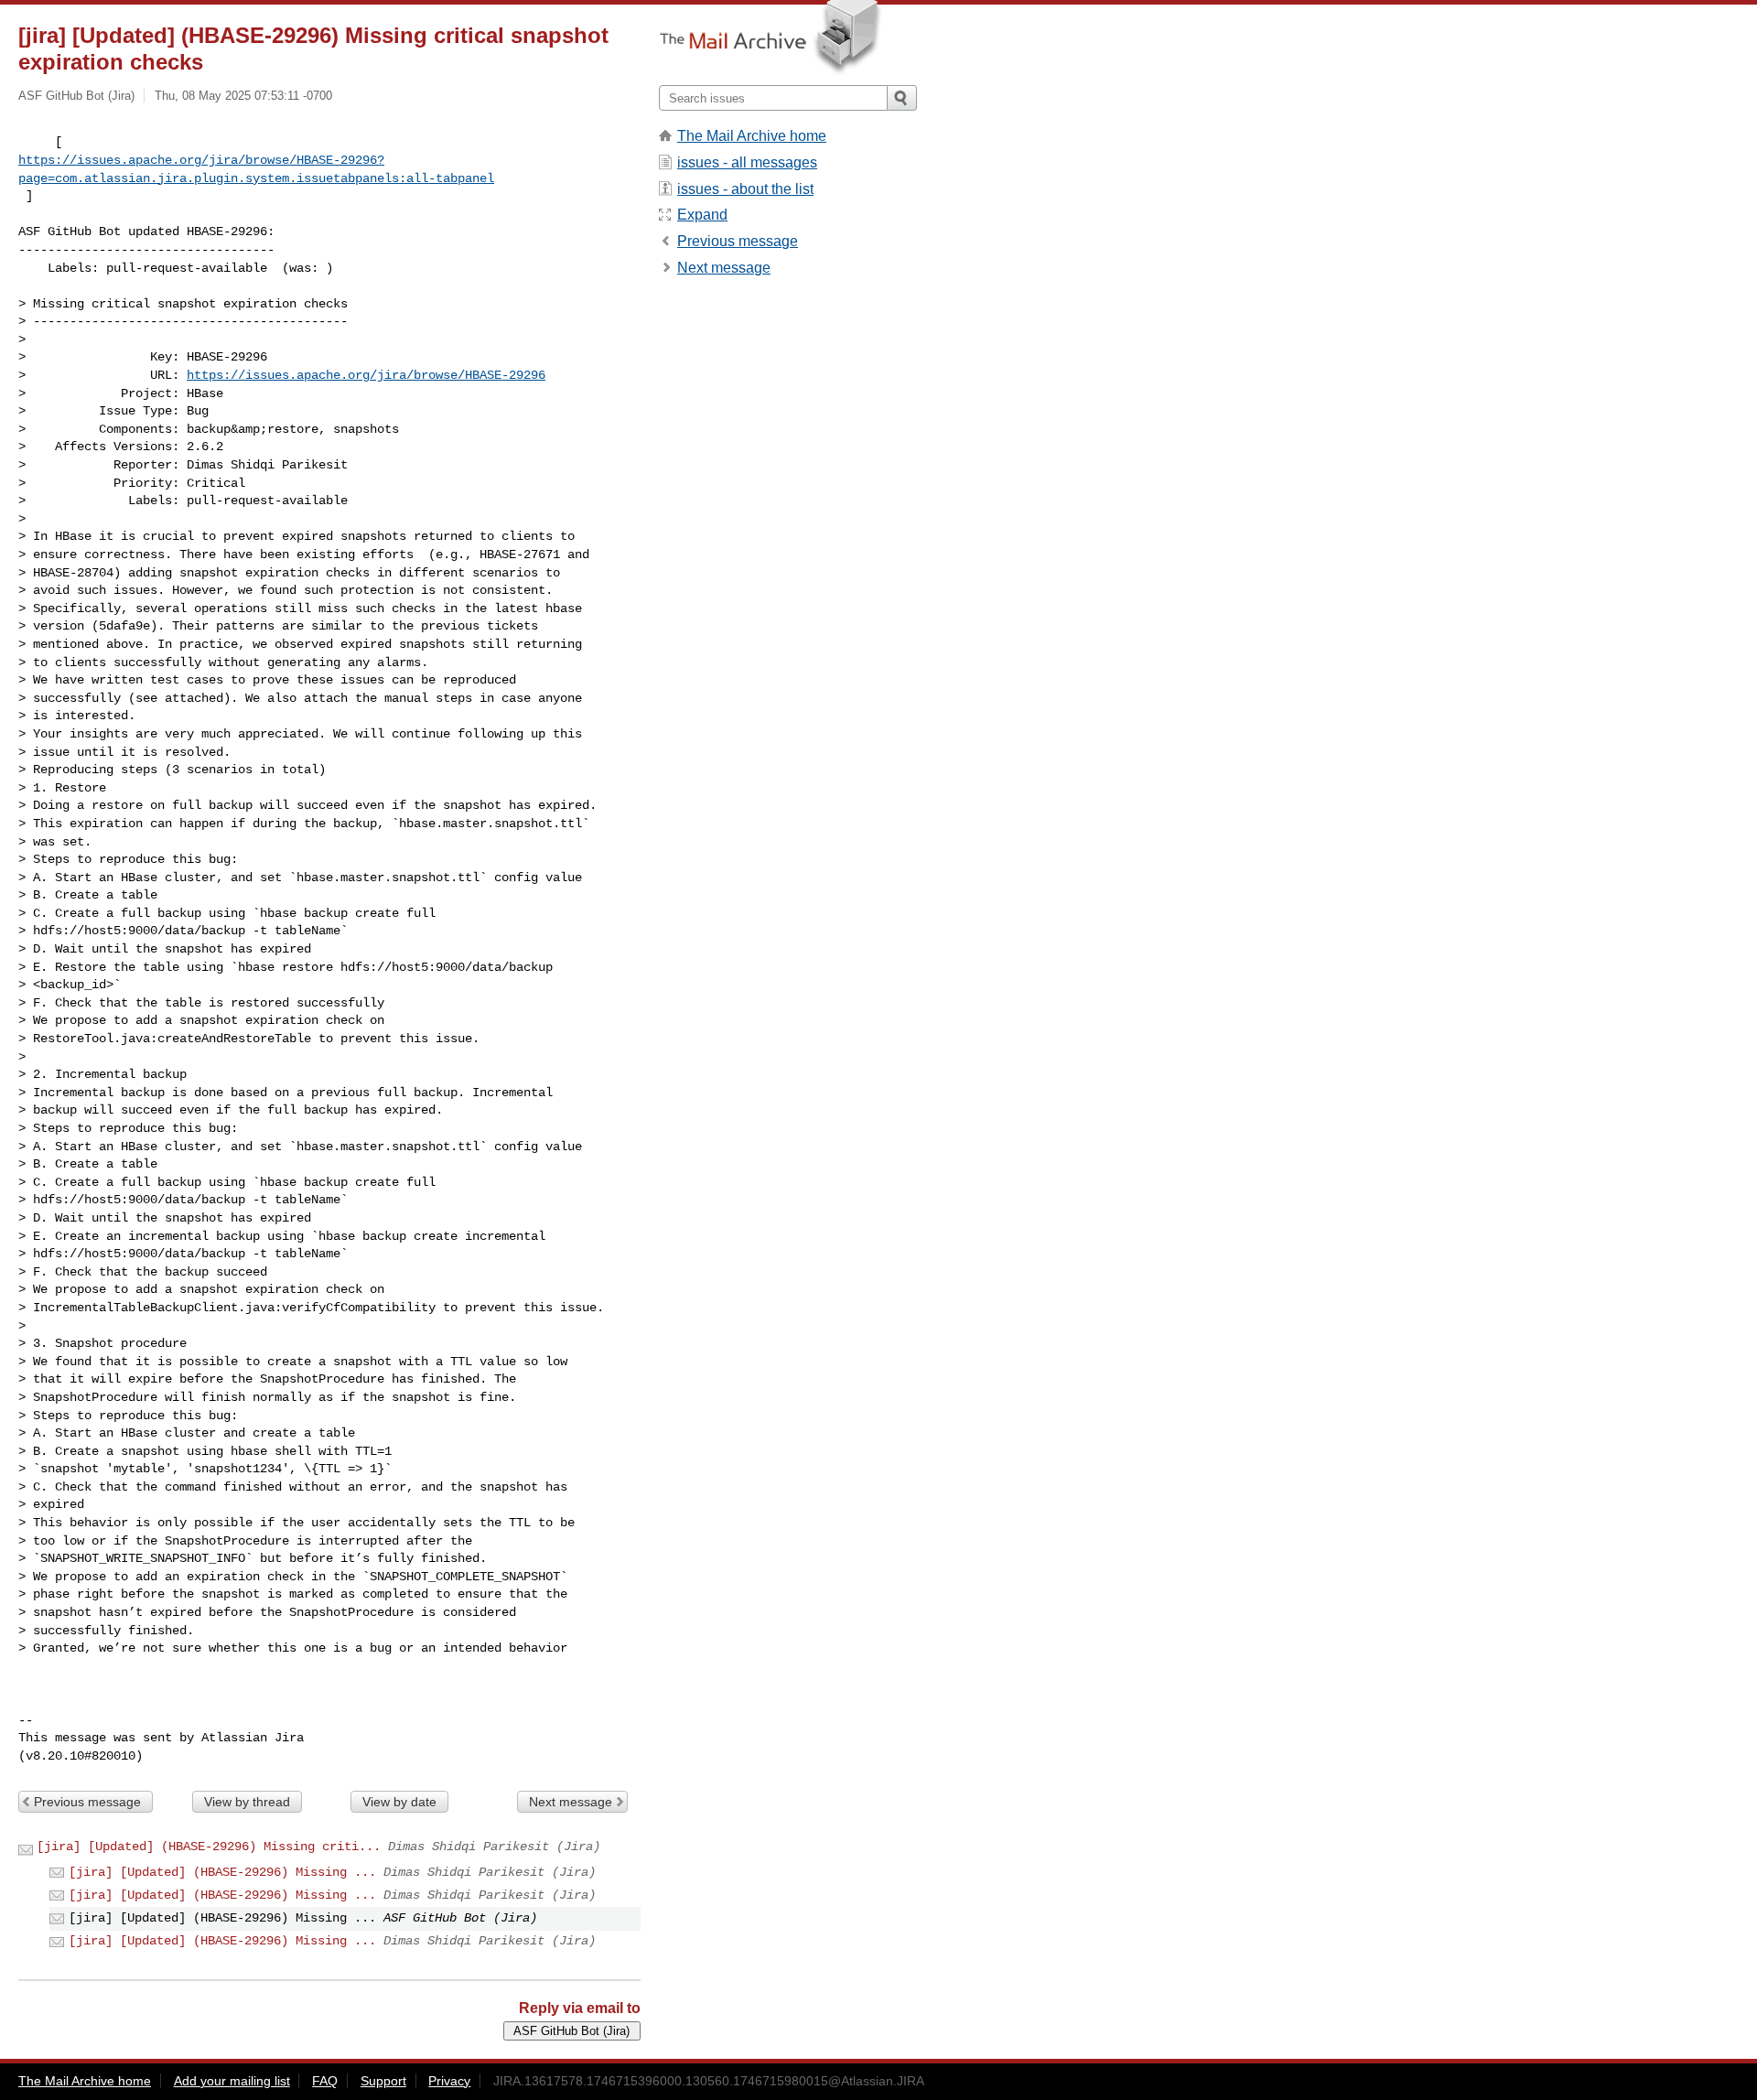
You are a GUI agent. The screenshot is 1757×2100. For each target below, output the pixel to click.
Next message (571, 1802)
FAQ (325, 2081)
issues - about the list (745, 189)
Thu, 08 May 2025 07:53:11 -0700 (243, 96)
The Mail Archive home (752, 136)
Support (383, 2081)
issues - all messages (747, 162)
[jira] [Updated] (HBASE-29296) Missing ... (222, 1872)
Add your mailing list (232, 2081)
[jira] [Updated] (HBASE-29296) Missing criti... (209, 1847)
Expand (702, 215)
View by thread (247, 1802)
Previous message (87, 1802)
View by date (399, 1802)
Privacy (449, 2081)
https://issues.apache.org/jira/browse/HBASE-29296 (366, 375)
